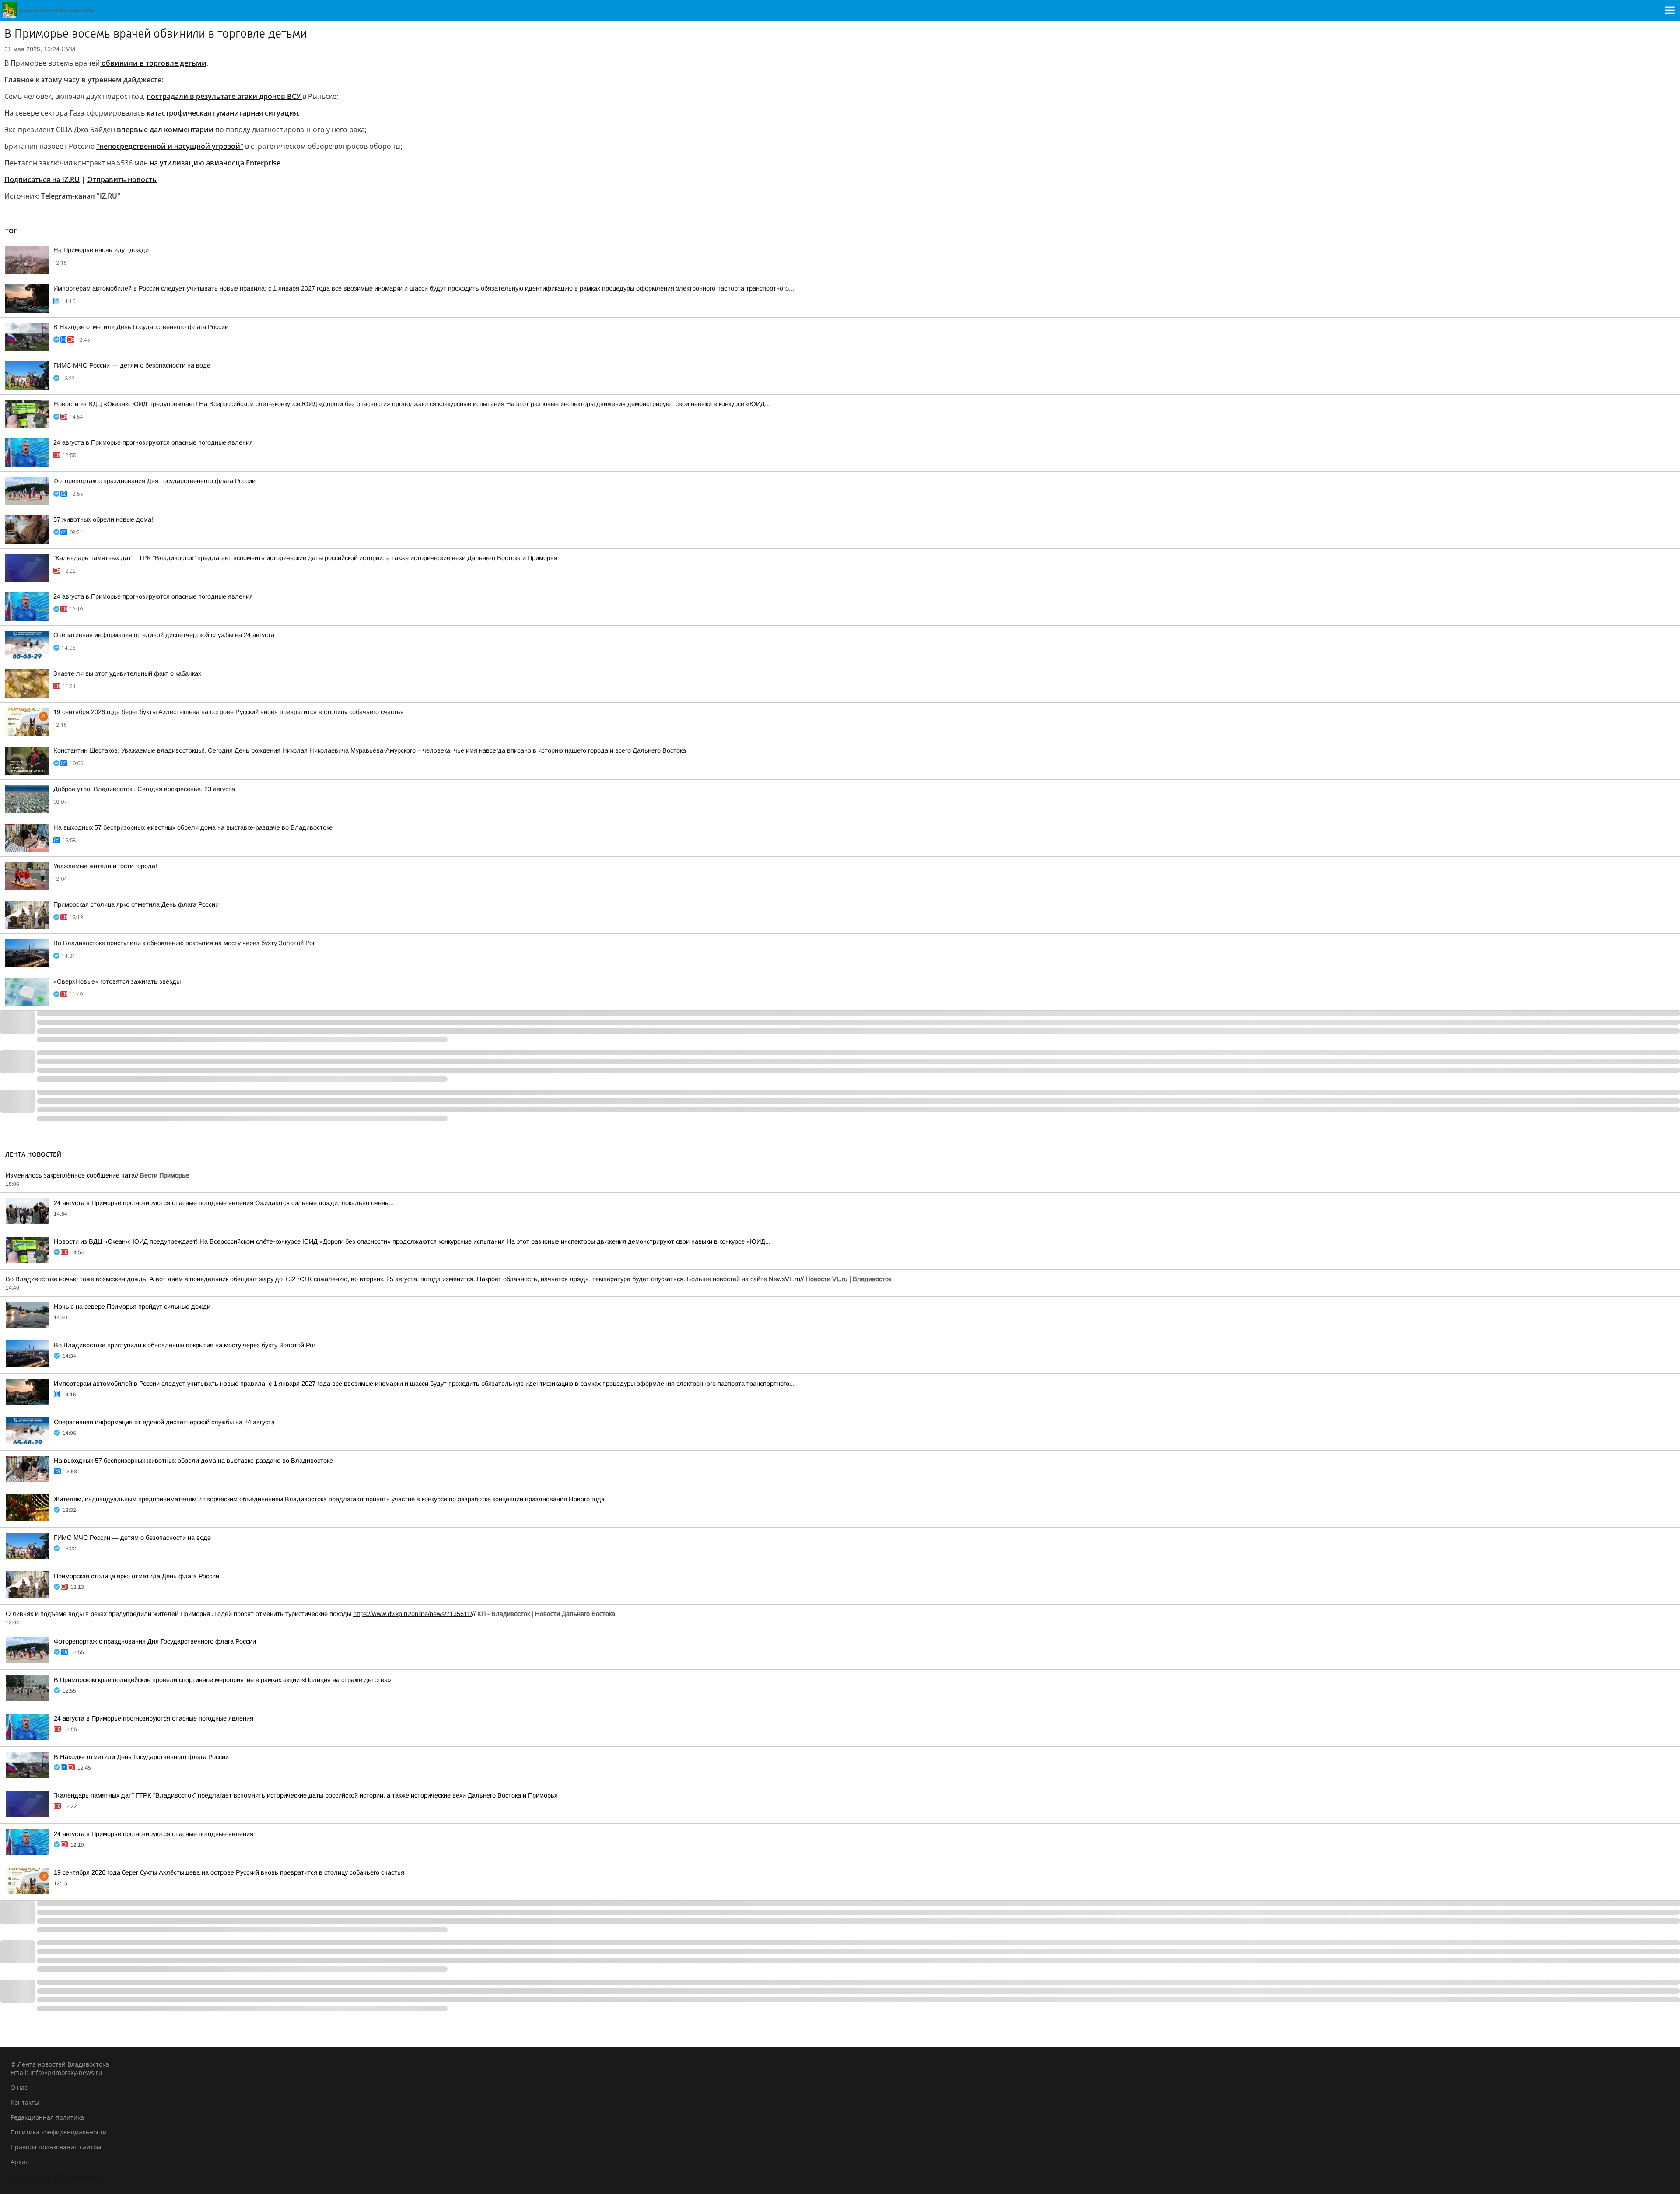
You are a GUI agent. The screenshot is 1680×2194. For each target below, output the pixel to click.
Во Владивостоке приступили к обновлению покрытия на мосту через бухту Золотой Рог (184, 943)
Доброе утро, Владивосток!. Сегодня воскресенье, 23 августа (144, 789)
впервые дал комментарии (165, 130)
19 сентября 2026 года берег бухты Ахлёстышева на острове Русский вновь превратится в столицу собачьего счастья (229, 712)
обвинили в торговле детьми (153, 63)
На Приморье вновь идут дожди (101, 250)
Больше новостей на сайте (728, 1279)
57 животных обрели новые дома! (103, 519)
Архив (20, 2162)
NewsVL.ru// (830, 1279)
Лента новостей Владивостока (56, 2177)
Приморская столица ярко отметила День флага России (136, 904)
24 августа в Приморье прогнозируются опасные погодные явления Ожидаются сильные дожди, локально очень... (224, 1203)
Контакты (25, 2102)
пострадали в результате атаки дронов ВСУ (224, 96)
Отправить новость (122, 179)
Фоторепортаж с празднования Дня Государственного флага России (154, 481)
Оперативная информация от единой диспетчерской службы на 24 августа (164, 635)
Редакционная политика (47, 2117)
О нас (19, 2087)
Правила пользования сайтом (56, 2147)
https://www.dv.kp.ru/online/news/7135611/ (413, 1614)
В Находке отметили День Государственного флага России (141, 327)
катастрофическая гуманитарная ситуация (221, 113)
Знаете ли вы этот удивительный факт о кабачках (127, 673)
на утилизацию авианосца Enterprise (215, 163)
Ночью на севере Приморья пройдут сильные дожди (132, 1307)
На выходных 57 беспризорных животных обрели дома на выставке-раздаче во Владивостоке (193, 827)
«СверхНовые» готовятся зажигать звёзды (117, 981)
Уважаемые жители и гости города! (105, 866)
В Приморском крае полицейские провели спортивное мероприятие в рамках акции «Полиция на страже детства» (222, 1680)
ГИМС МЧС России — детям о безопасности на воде (132, 365)
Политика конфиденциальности (59, 2132)
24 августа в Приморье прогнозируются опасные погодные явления (153, 442)
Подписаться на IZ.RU (42, 179)
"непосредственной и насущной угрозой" (170, 146)
